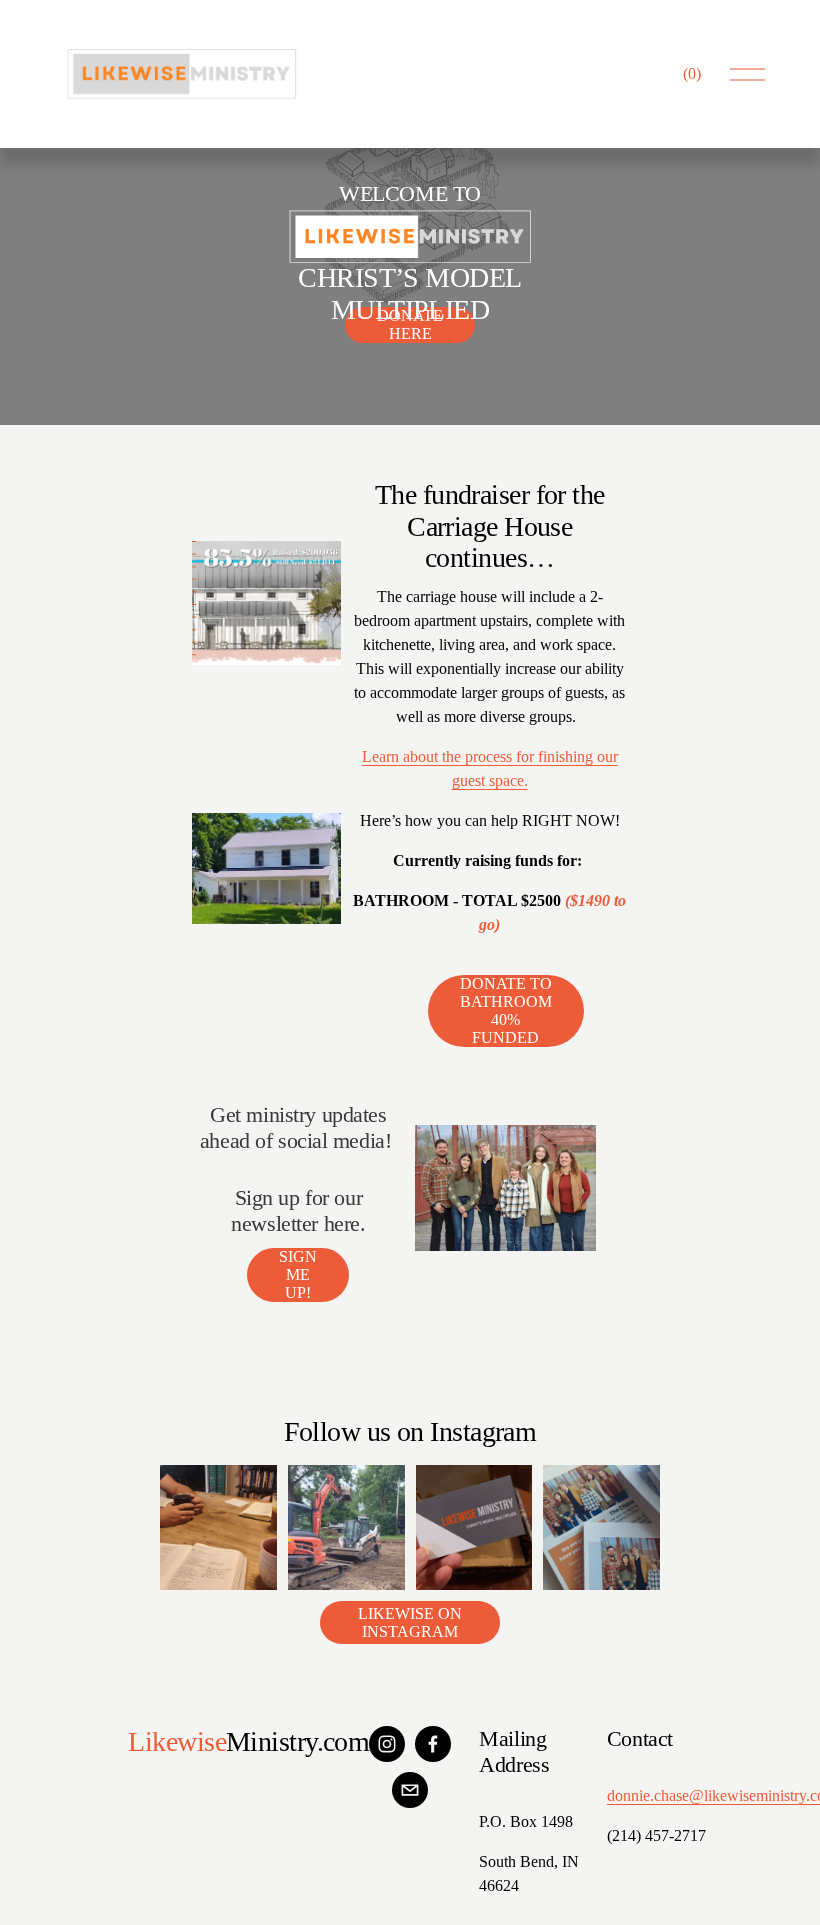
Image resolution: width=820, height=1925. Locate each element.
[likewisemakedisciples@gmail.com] (410, 1790)
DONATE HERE (410, 324)
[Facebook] (433, 1744)
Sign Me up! (298, 1274)
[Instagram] (387, 1744)
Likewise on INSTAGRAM (410, 1622)
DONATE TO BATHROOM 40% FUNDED (506, 1010)
